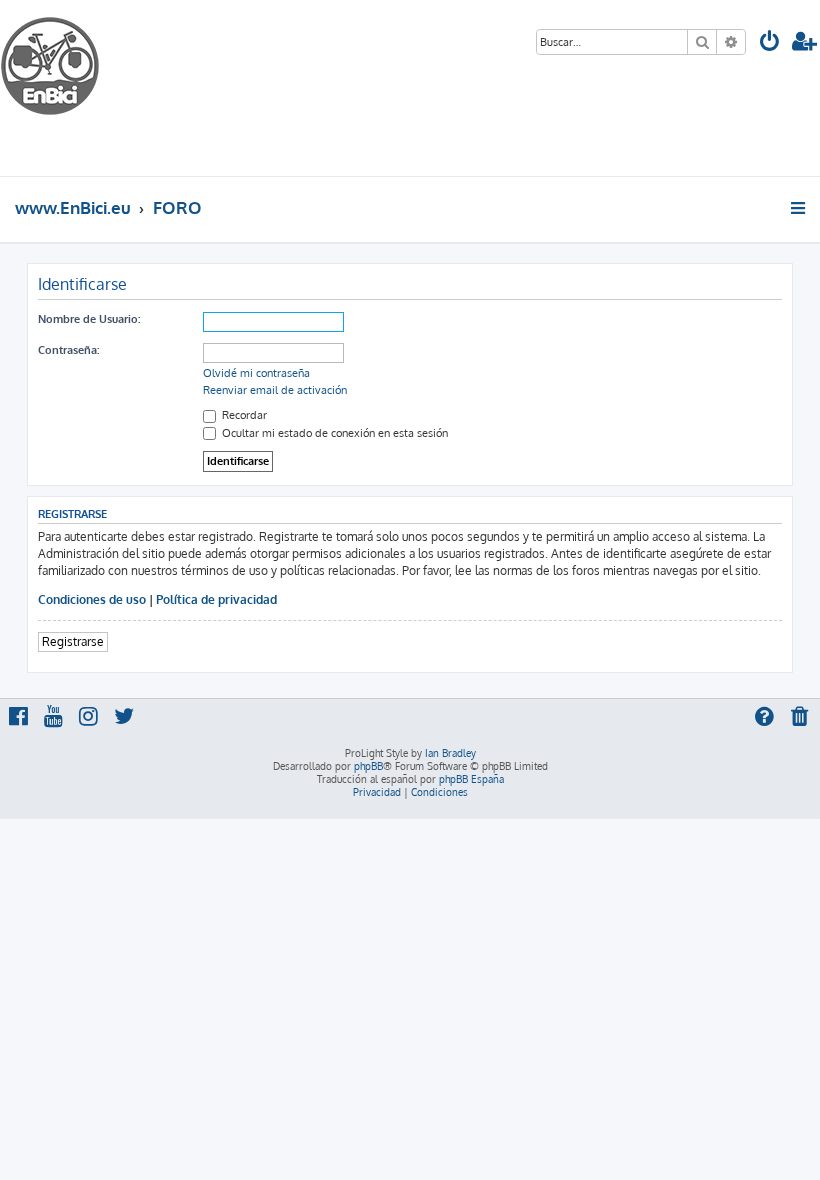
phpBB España (471, 779)
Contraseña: (68, 350)
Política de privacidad (216, 599)
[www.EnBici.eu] (75, 88)
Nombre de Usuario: (89, 319)
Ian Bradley (450, 753)
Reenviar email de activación (275, 390)
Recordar (243, 415)
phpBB (368, 766)
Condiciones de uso (92, 599)
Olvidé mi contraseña (256, 373)
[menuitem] (770, 43)
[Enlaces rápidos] (799, 208)
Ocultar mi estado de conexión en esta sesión (333, 433)
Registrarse (73, 641)
